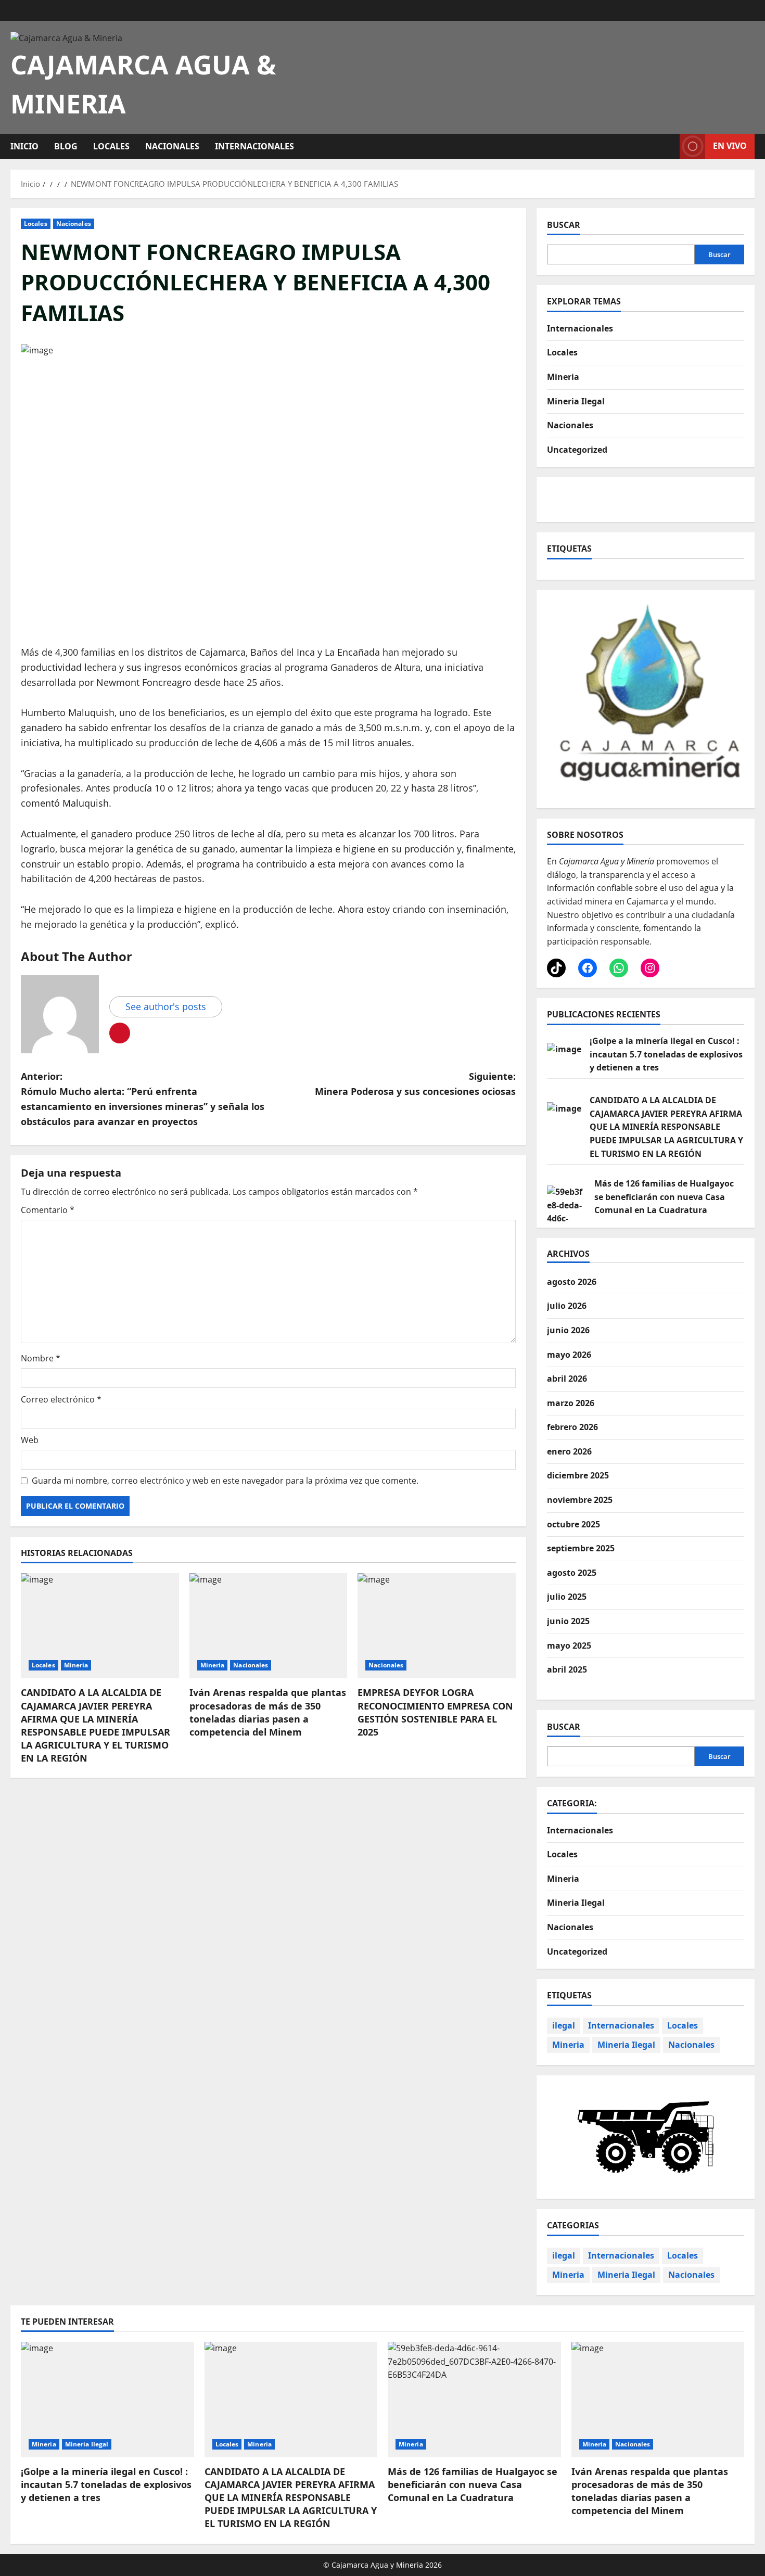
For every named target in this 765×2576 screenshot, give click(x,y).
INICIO (24, 146)
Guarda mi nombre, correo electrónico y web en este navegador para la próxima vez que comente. (225, 1481)
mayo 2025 (569, 1646)
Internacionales (254, 146)
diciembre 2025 (578, 1475)
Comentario (48, 1210)
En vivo (730, 146)
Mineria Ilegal (576, 401)
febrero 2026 (572, 1427)
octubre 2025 (573, 1524)
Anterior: (143, 1099)
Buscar (564, 225)
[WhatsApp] (619, 968)
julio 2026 (567, 1306)
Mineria (76, 1665)
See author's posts (166, 1006)
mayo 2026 (569, 1355)
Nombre (41, 1358)
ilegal (564, 2025)
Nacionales (172, 146)
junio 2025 (568, 1621)
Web (30, 1440)
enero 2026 (569, 1451)
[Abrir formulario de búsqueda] (669, 146)
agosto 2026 (572, 1282)
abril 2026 (567, 1379)
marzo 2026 (571, 1403)
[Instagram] (650, 968)
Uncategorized (577, 449)
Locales (111, 146)
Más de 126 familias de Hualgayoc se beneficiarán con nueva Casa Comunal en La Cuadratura (664, 1197)
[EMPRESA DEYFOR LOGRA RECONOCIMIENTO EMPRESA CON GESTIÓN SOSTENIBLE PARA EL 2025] (437, 1626)
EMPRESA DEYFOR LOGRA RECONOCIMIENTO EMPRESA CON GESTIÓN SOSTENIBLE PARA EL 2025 (435, 1712)
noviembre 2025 (580, 1500)
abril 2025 (567, 1669)
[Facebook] (588, 968)
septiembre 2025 (581, 1548)
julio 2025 (567, 1597)
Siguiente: (415, 1084)
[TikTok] (556, 968)
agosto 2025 (572, 1573)
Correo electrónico (61, 1399)
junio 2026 (568, 1330)
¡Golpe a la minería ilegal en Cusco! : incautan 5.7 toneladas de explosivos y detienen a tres (666, 1054)
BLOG (66, 146)
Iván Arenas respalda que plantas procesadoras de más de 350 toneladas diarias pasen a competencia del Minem (268, 1712)
